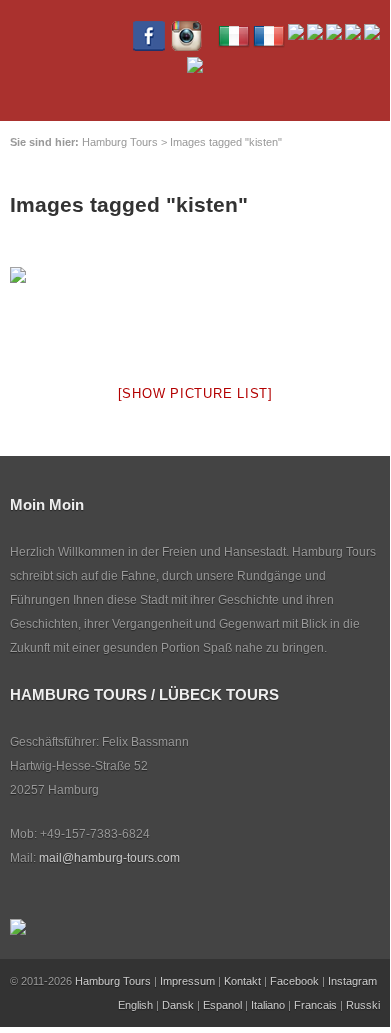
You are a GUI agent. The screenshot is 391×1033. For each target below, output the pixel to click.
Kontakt (242, 981)
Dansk (178, 1005)
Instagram (352, 981)
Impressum (187, 981)
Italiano (268, 1005)
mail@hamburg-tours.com (109, 858)
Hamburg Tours (113, 981)
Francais (315, 1005)
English (135, 1005)
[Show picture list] (195, 393)
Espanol (222, 1005)
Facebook (294, 981)
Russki (363, 1005)
